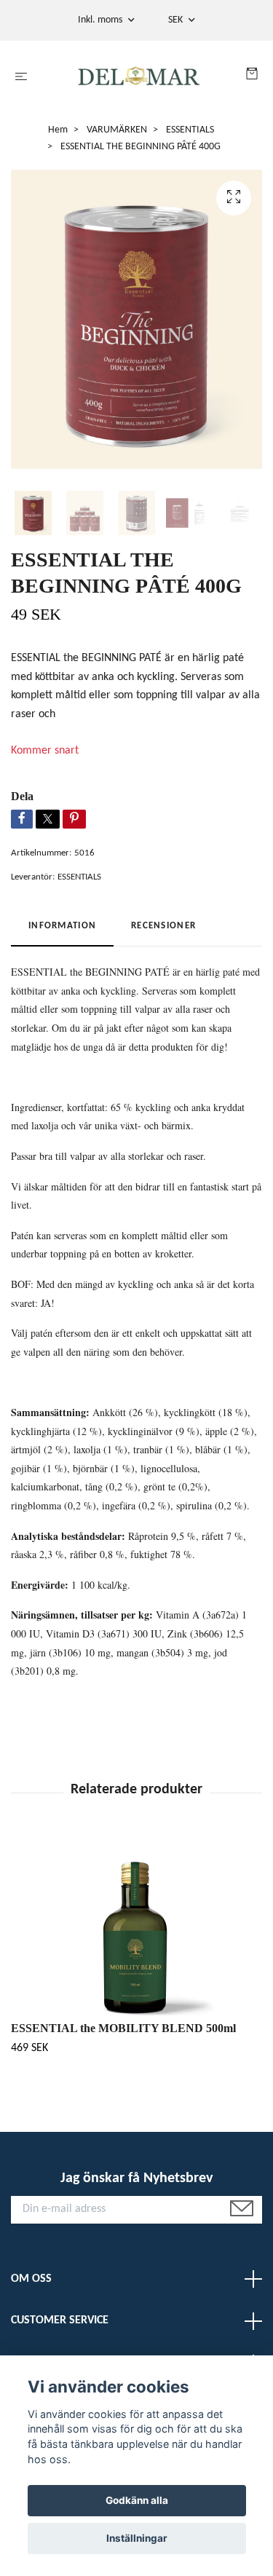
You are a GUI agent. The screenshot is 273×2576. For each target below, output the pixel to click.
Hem (58, 130)
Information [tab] (62, 926)
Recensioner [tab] (163, 926)
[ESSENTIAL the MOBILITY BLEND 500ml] (136, 1924)
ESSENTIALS (190, 130)
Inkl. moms (101, 20)
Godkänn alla (137, 2500)
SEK (177, 20)
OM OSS (31, 2279)
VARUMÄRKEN (117, 130)
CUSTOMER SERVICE (60, 2320)
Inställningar (137, 2538)
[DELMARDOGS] (139, 77)
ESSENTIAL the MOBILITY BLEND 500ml (123, 2028)
